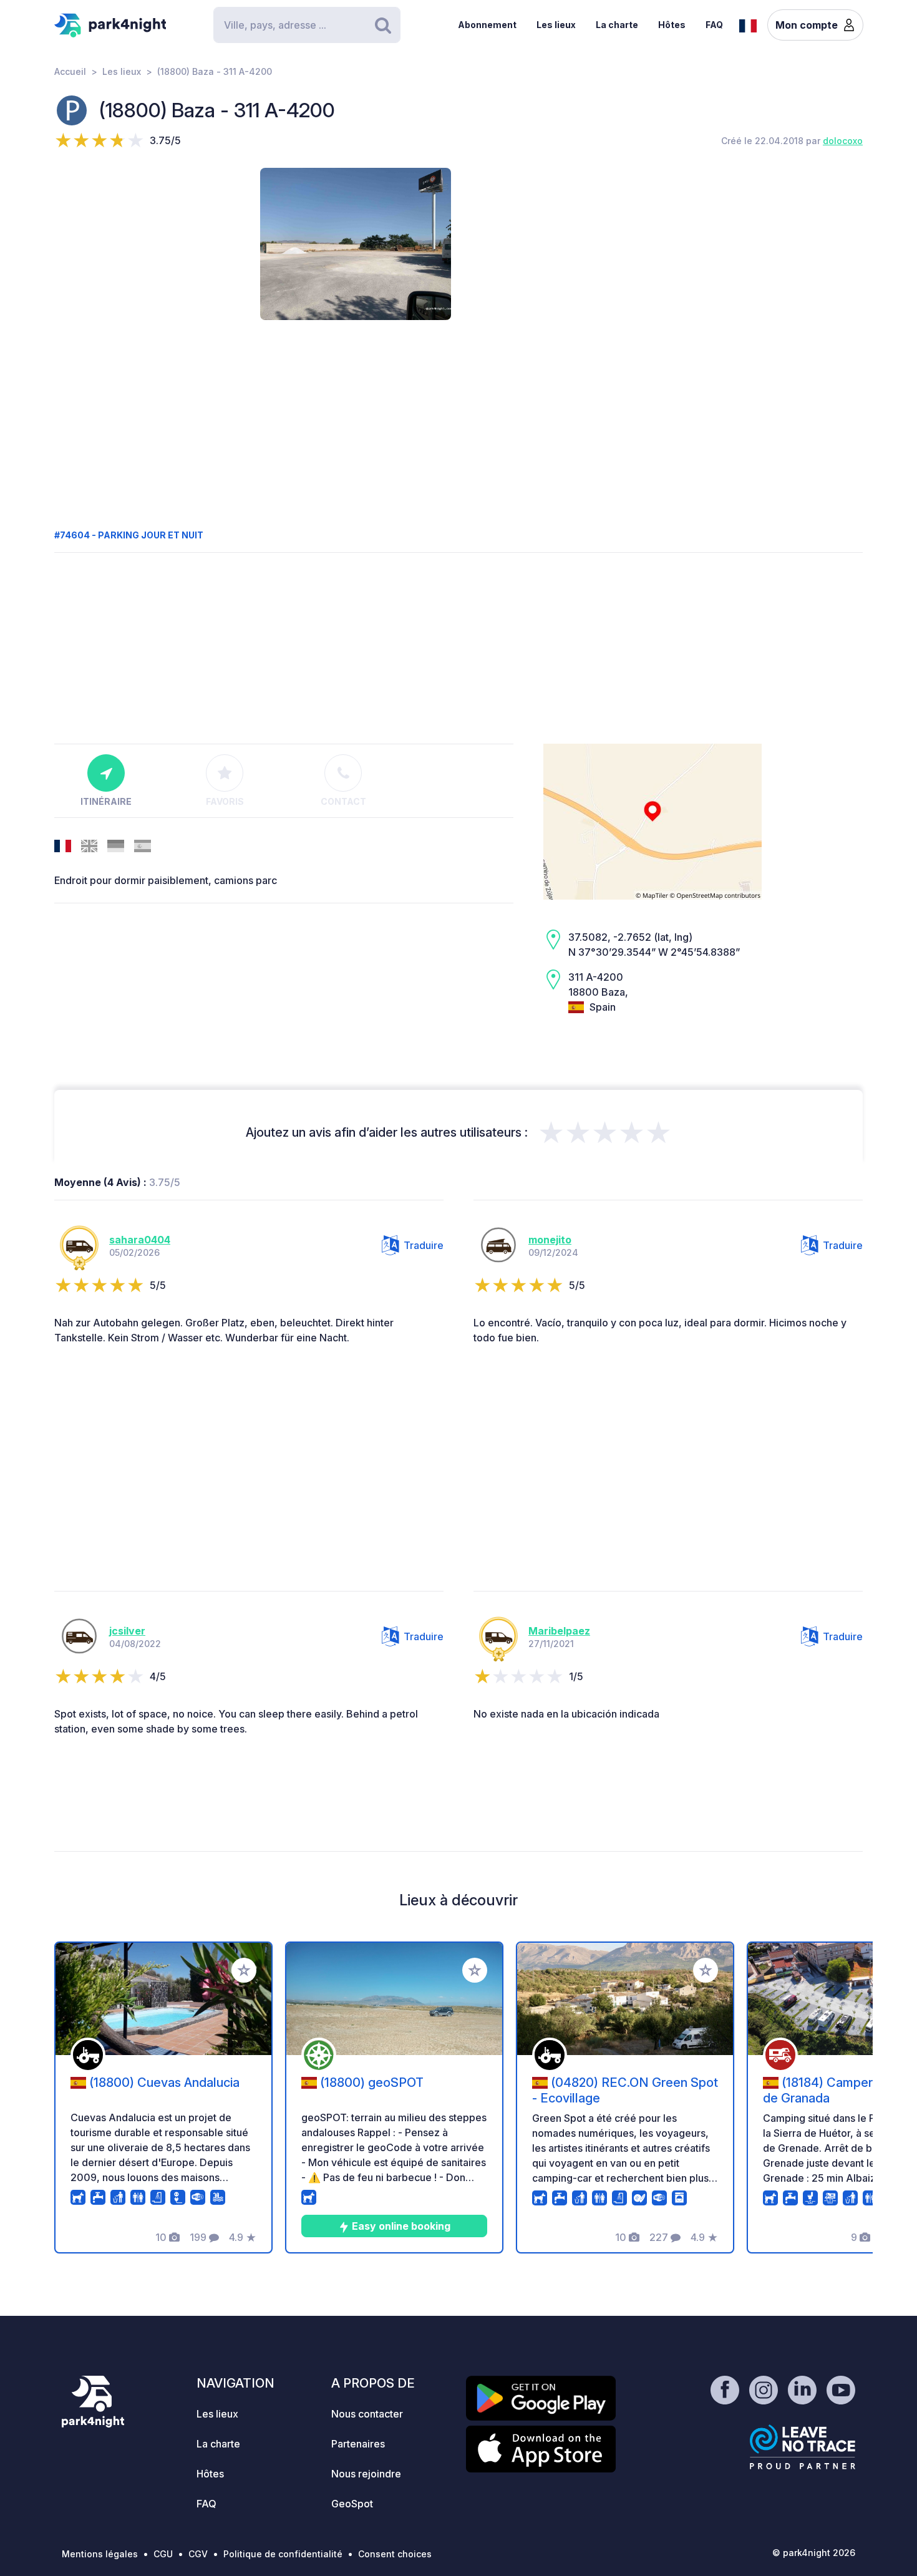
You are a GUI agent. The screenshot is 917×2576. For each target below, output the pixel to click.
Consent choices (395, 2554)
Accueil (70, 71)
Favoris (225, 801)
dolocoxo (843, 141)
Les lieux (556, 25)
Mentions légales (100, 2554)
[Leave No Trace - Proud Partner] (803, 2447)
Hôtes (672, 25)
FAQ (714, 25)
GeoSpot (352, 2504)
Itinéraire (106, 801)
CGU (163, 2554)
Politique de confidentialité (283, 2554)
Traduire (424, 1245)
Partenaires (358, 2444)
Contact (343, 801)
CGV (198, 2554)
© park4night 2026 (814, 2553)
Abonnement (487, 25)
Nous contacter (367, 2414)
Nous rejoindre (366, 2474)
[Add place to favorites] (244, 1970)
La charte (617, 25)
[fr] (748, 24)
